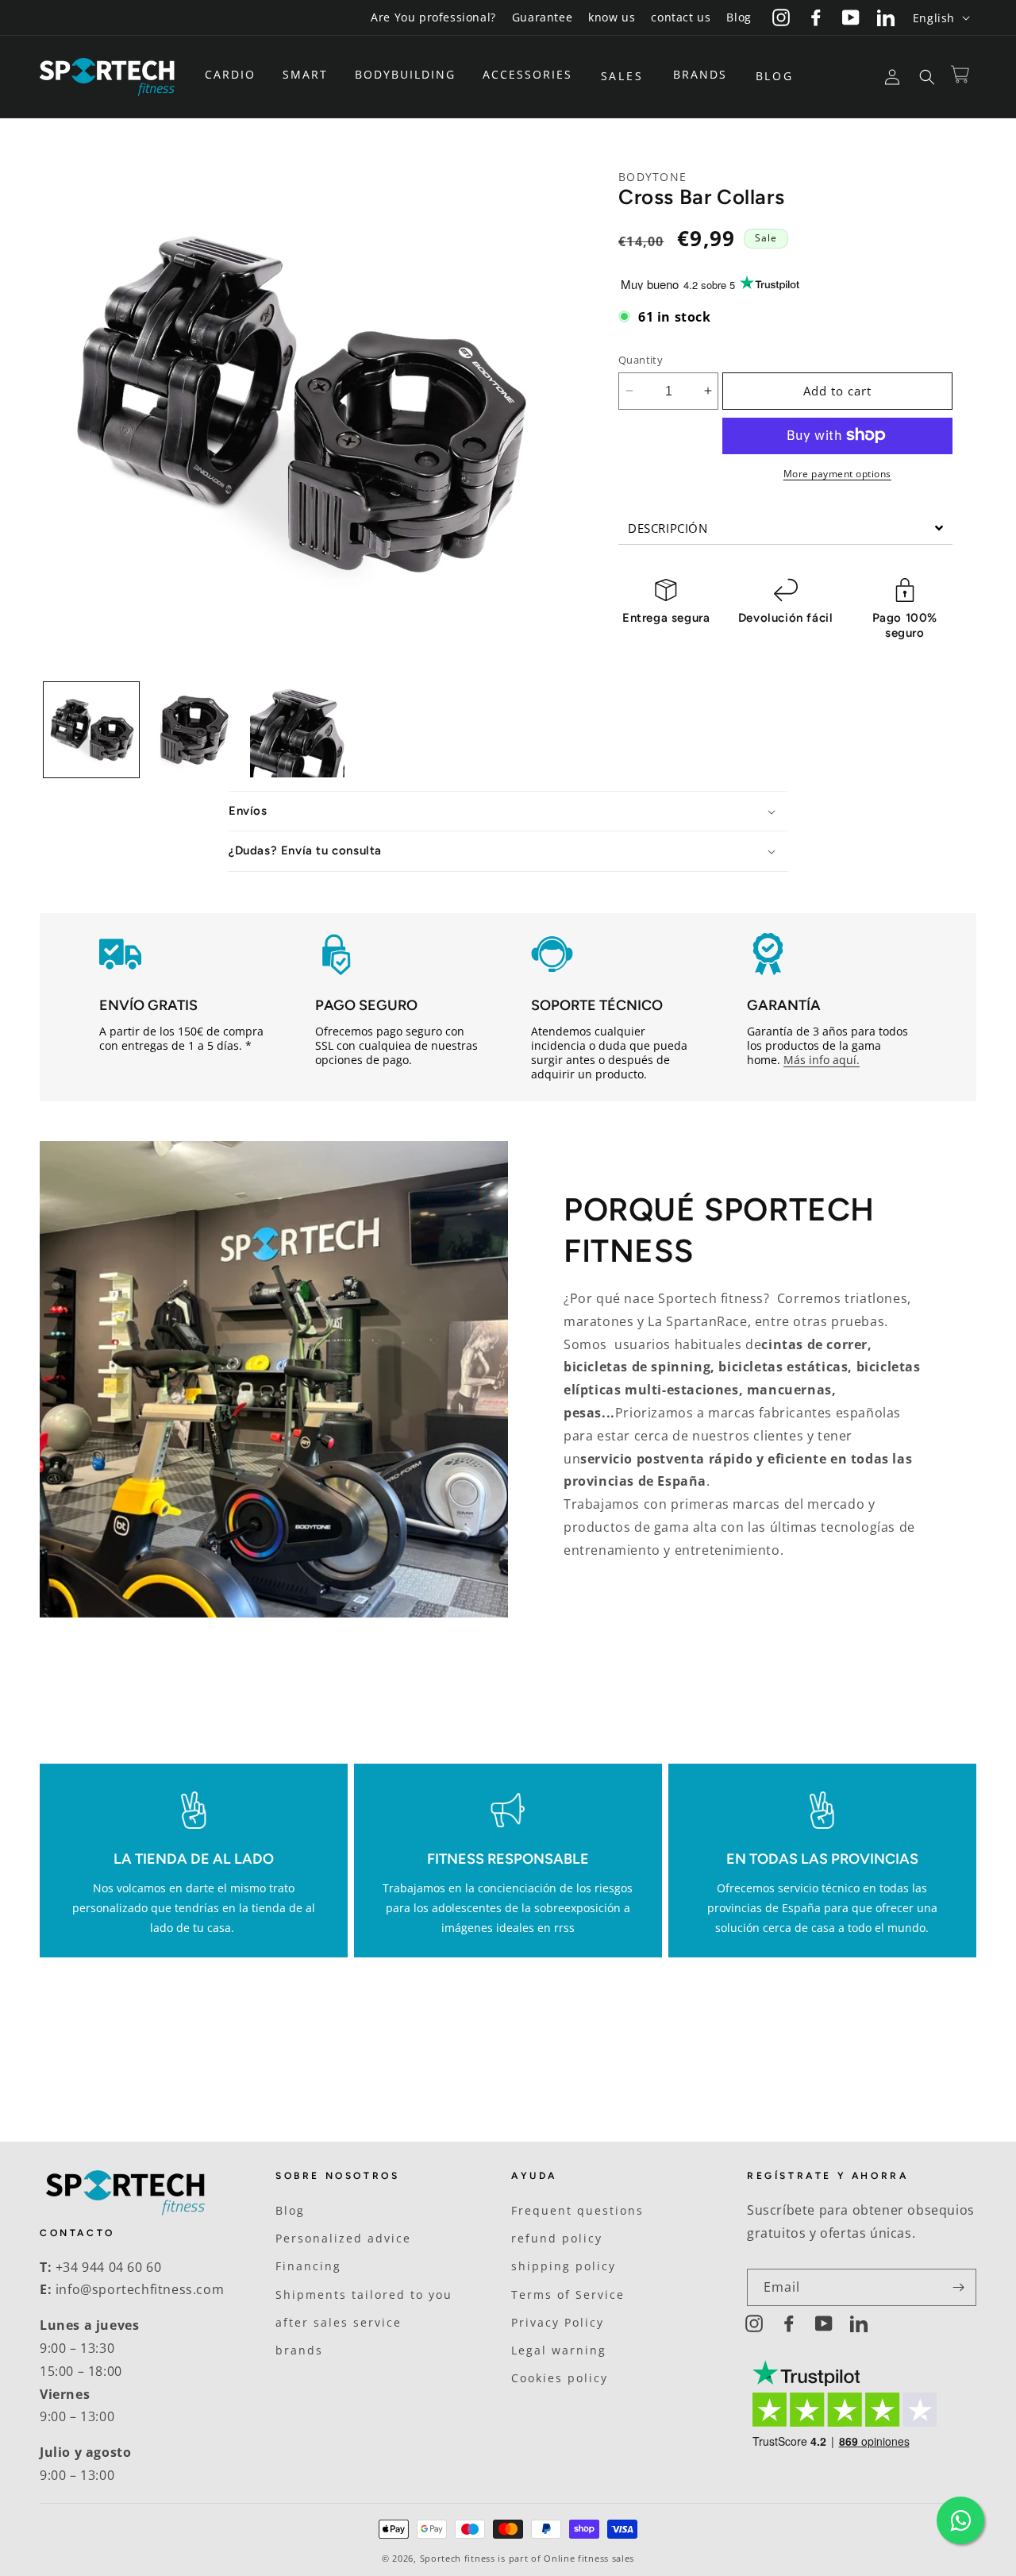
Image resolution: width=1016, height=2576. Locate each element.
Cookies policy (560, 2378)
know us (612, 17)
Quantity (641, 359)
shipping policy (564, 2266)
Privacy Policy (558, 2322)
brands (299, 2350)
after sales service (339, 2322)
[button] (236, 75)
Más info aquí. (822, 1060)
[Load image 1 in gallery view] (91, 730)
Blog (739, 17)
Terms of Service (568, 2294)
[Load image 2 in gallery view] (194, 730)
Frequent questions (577, 2210)
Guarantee (542, 17)
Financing (308, 2266)
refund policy (557, 2238)
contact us (681, 17)
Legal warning (559, 2350)
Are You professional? (433, 17)
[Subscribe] (958, 2287)
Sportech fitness (458, 2558)
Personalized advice (343, 2238)
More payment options (837, 473)
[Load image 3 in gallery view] (298, 730)
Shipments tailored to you (364, 2294)
